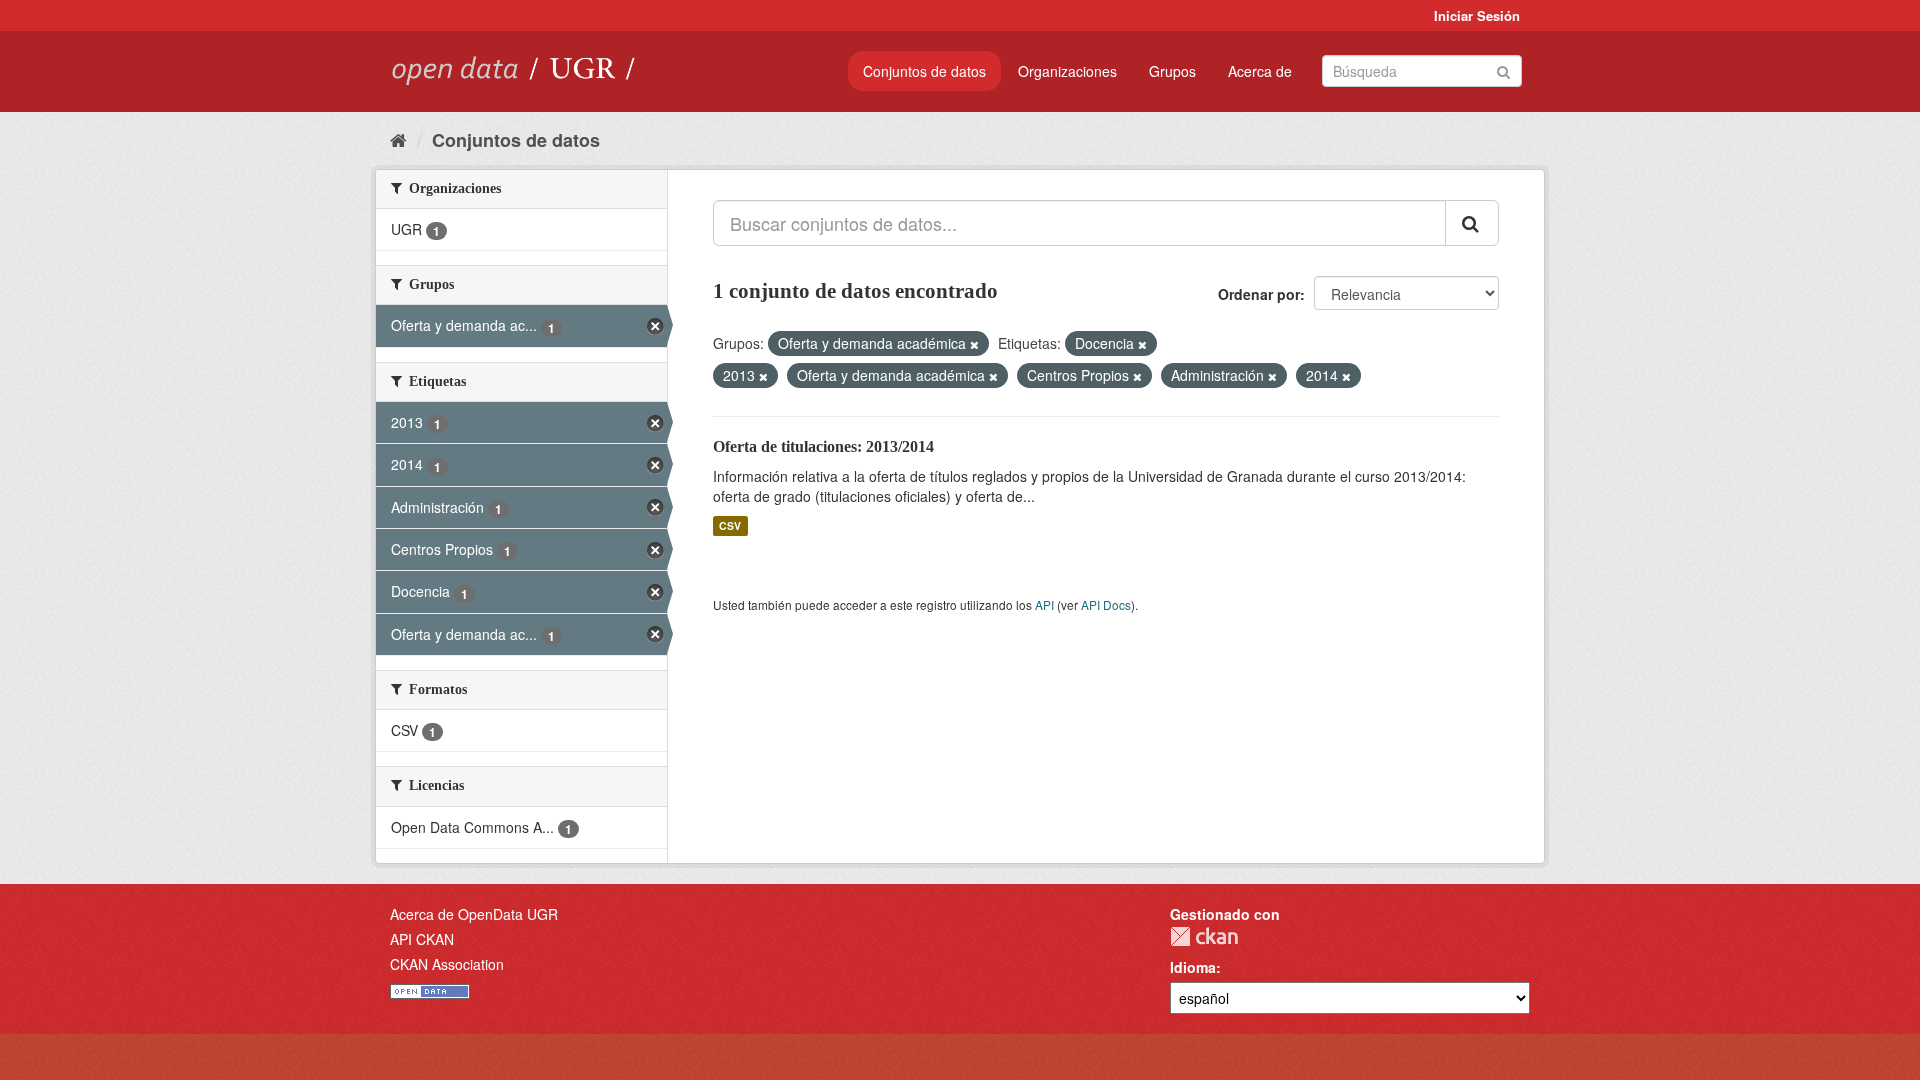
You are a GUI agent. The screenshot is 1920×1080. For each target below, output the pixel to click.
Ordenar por (1259, 294)
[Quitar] (974, 344)
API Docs (1106, 604)
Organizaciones (1067, 71)
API (1044, 604)
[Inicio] (398, 139)
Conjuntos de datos (924, 71)
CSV (730, 525)
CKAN (1204, 936)
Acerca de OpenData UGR (474, 914)
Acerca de (1260, 71)
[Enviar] (1503, 69)
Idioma (1193, 967)
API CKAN (422, 939)
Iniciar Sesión (1477, 15)
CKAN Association (447, 964)
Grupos (1172, 71)
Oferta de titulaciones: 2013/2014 (823, 446)
